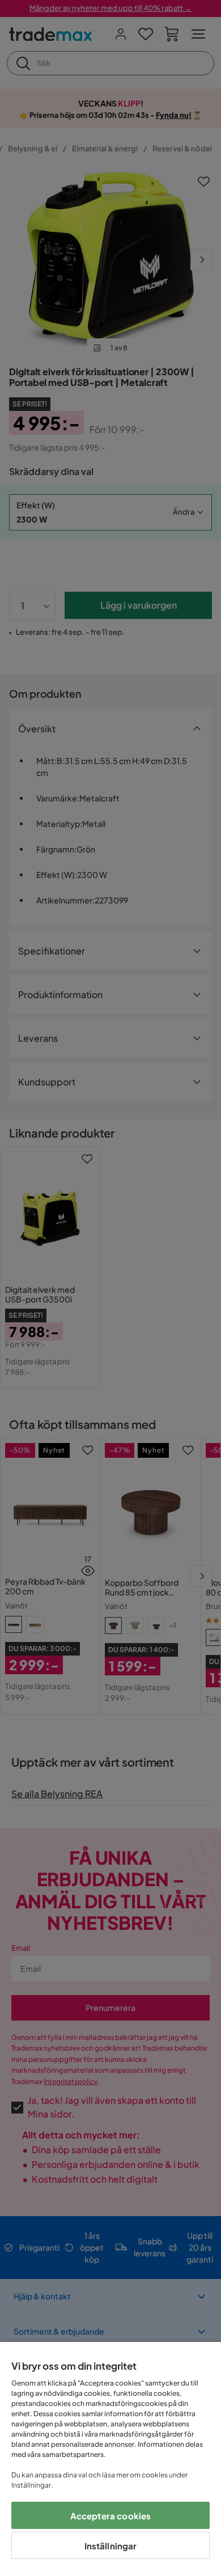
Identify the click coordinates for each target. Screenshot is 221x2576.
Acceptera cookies (111, 2516)
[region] (110, 2459)
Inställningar (111, 2546)
